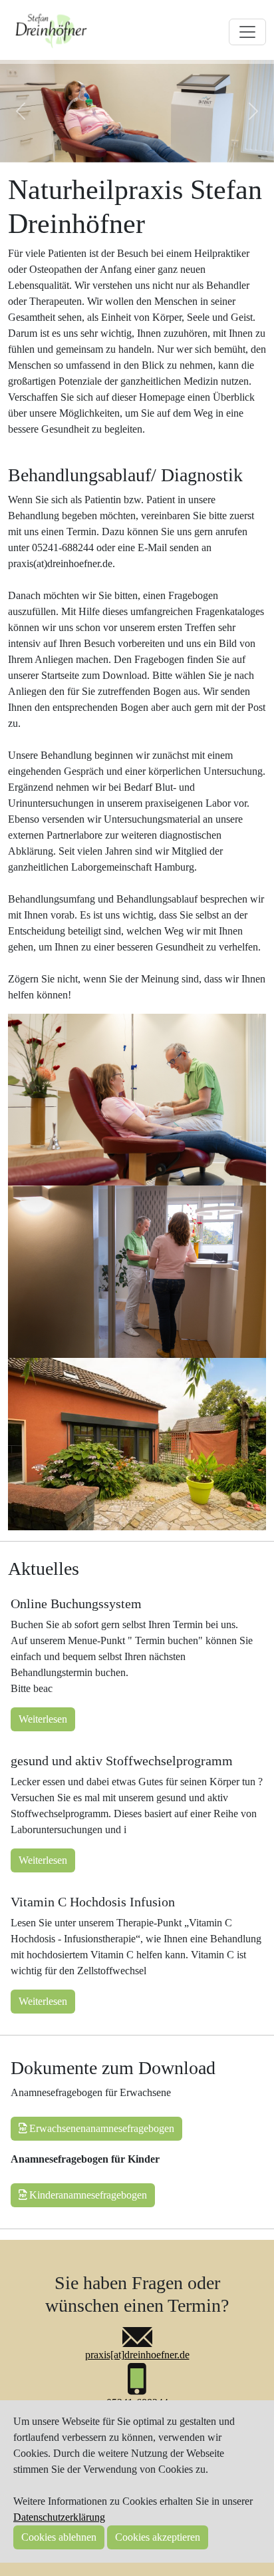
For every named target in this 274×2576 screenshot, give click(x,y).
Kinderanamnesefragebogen (87, 2195)
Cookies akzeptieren (158, 2537)
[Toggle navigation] (247, 32)
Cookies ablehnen (59, 2537)
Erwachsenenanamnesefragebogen (100, 2128)
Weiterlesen (43, 1719)
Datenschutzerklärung (59, 2517)
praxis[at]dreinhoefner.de (137, 2355)
